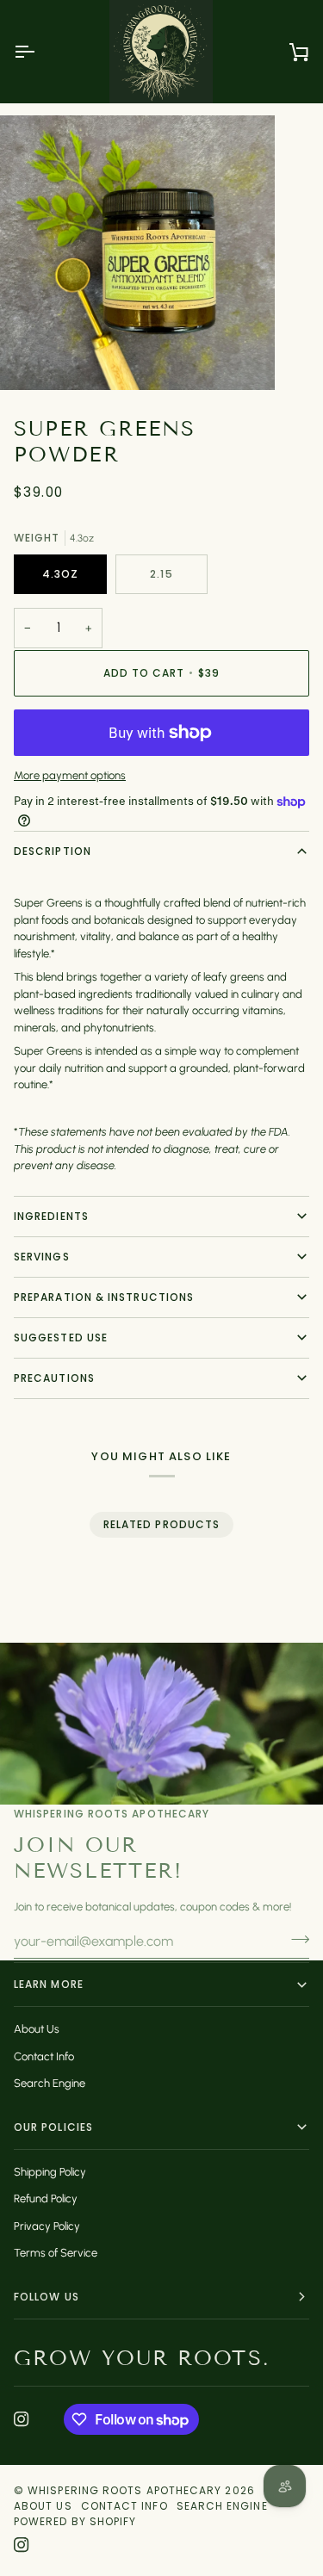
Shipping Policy (50, 2172)
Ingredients (51, 1216)
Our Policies (53, 2127)
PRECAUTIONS (54, 1378)
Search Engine (50, 2083)
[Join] (295, 1939)
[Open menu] (40, 52)
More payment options (70, 775)
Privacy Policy (47, 2226)
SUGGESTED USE (61, 1338)
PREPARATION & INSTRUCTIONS (104, 1297)
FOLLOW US (47, 2297)
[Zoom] (32, 358)
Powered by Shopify (75, 2521)
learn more (49, 1984)
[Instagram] (22, 2419)
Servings (42, 1257)
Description (53, 851)
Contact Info (44, 2056)
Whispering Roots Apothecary (124, 2490)
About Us (37, 2029)
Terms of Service (56, 2253)
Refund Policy (46, 2198)
